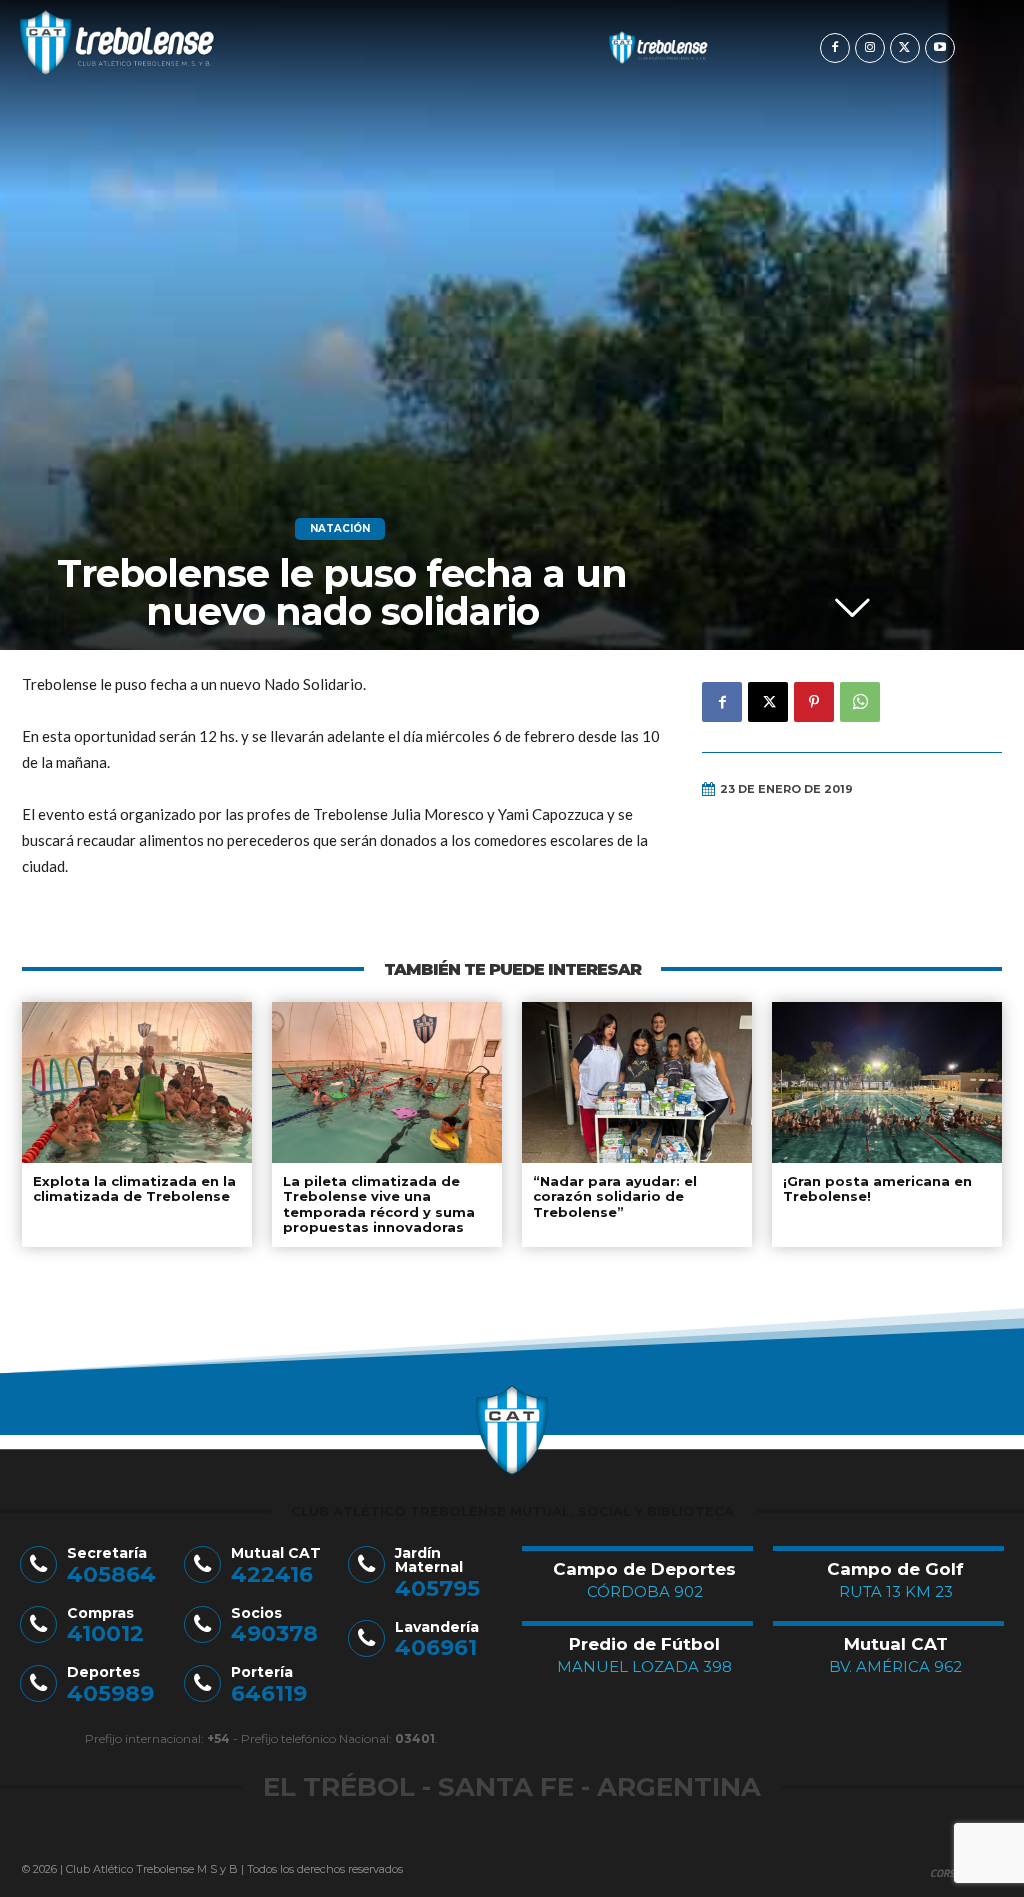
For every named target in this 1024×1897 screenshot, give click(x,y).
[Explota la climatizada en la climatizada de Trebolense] (137, 1082)
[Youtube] (940, 48)
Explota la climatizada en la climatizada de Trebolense (134, 1189)
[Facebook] (835, 48)
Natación (340, 528)
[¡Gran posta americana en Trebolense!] (887, 1082)
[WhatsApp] (860, 702)
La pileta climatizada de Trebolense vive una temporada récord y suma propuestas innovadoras (379, 1204)
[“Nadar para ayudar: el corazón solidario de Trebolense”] (637, 1082)
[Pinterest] (814, 702)
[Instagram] (870, 48)
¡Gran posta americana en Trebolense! (877, 1189)
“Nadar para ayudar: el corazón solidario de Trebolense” (615, 1196)
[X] (905, 48)
